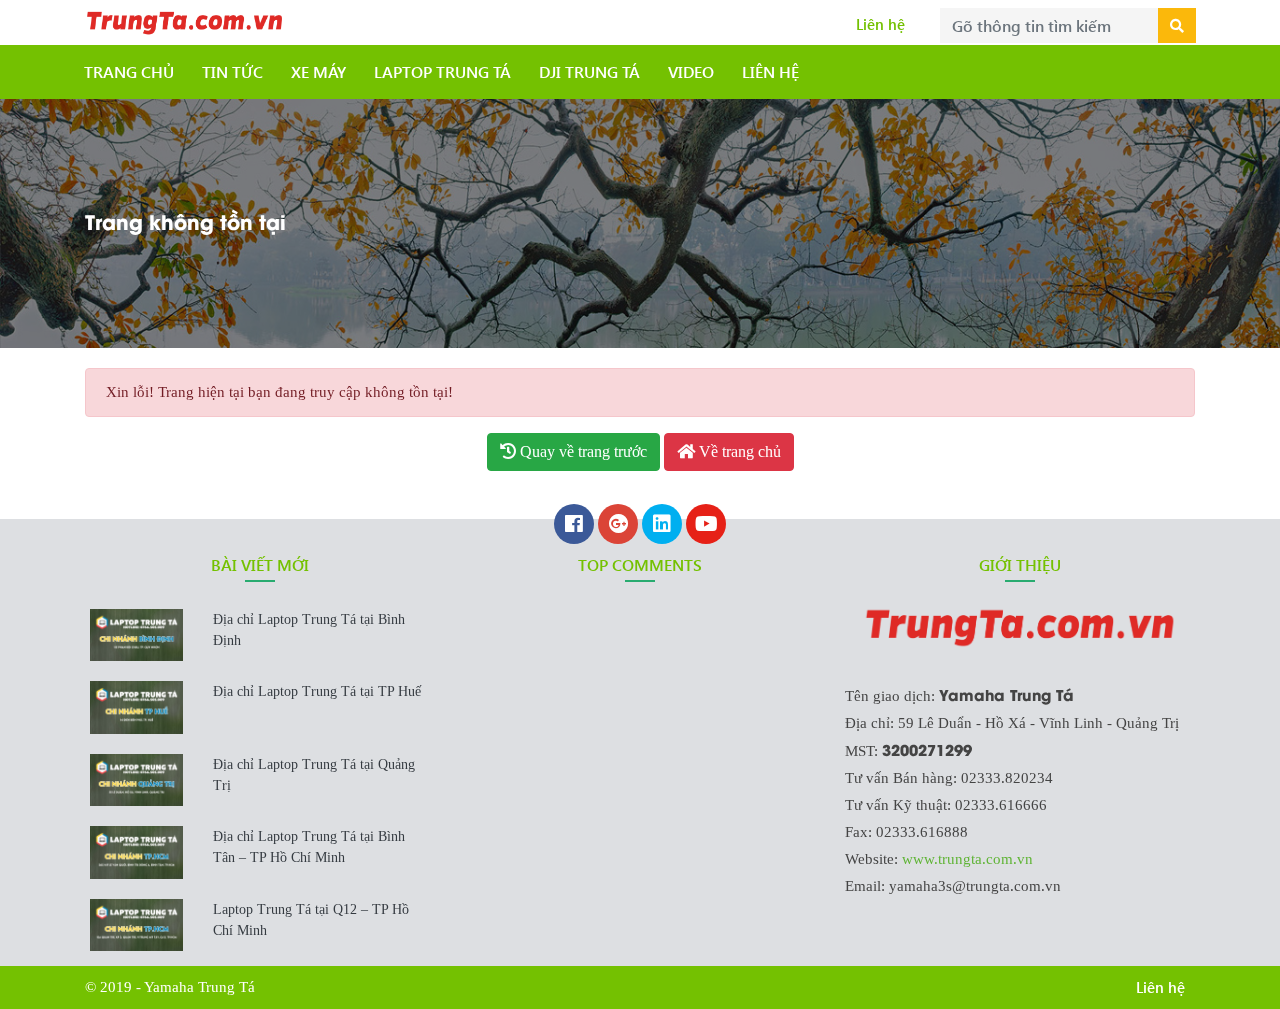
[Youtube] (706, 526)
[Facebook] (574, 526)
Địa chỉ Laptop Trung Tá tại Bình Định (309, 630)
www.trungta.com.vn (967, 859)
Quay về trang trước (581, 451)
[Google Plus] (618, 526)
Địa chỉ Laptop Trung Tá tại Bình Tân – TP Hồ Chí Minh (309, 847)
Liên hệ (880, 24)
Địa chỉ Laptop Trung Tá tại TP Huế (317, 691)
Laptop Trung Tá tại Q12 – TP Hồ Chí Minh (311, 920)
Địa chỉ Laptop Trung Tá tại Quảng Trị (314, 775)
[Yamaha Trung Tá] (185, 20)
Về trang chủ (738, 451)
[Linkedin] (662, 526)
